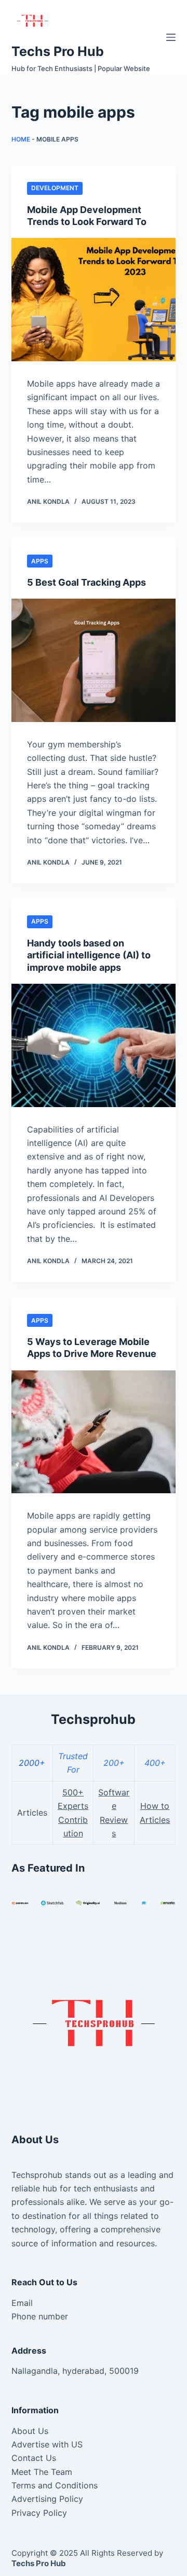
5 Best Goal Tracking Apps (86, 582)
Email (22, 2303)
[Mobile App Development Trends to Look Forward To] (94, 300)
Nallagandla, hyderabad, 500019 (75, 2371)
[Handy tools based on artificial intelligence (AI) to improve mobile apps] (94, 1045)
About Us (30, 2431)
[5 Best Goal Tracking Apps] (94, 660)
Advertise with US (47, 2444)
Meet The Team (42, 2472)
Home (21, 139)
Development (55, 188)
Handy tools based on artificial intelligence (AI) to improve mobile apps (89, 955)
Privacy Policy (39, 2513)
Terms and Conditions (55, 2485)
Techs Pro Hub (58, 51)
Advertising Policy (47, 2499)
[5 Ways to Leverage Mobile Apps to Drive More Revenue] (94, 1432)
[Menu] (171, 37)
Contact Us (34, 2458)
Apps (40, 561)
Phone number (40, 2316)
